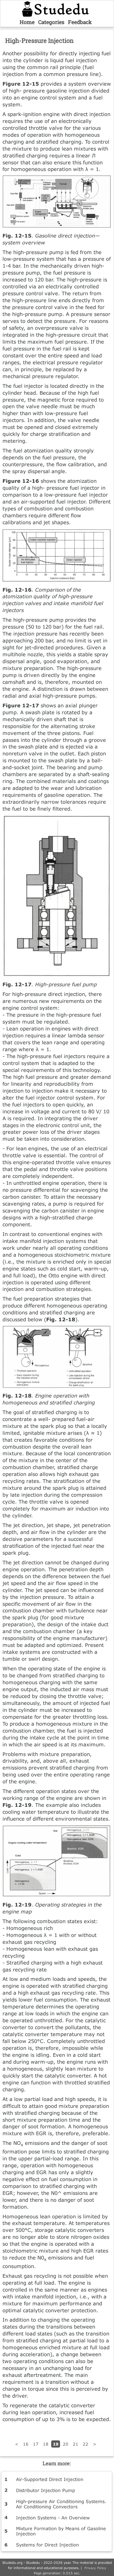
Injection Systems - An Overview (53, 2518)
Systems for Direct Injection (47, 2545)
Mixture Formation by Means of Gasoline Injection (61, 2531)
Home (27, 22)
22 (85, 2444)
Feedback (80, 22)
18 (46, 2444)
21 (76, 2444)
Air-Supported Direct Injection (50, 2479)
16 (26, 2444)
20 (66, 2444)
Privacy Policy (95, 2568)
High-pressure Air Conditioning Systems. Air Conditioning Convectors (61, 2504)
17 (36, 2444)
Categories (51, 22)
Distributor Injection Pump (46, 2490)
